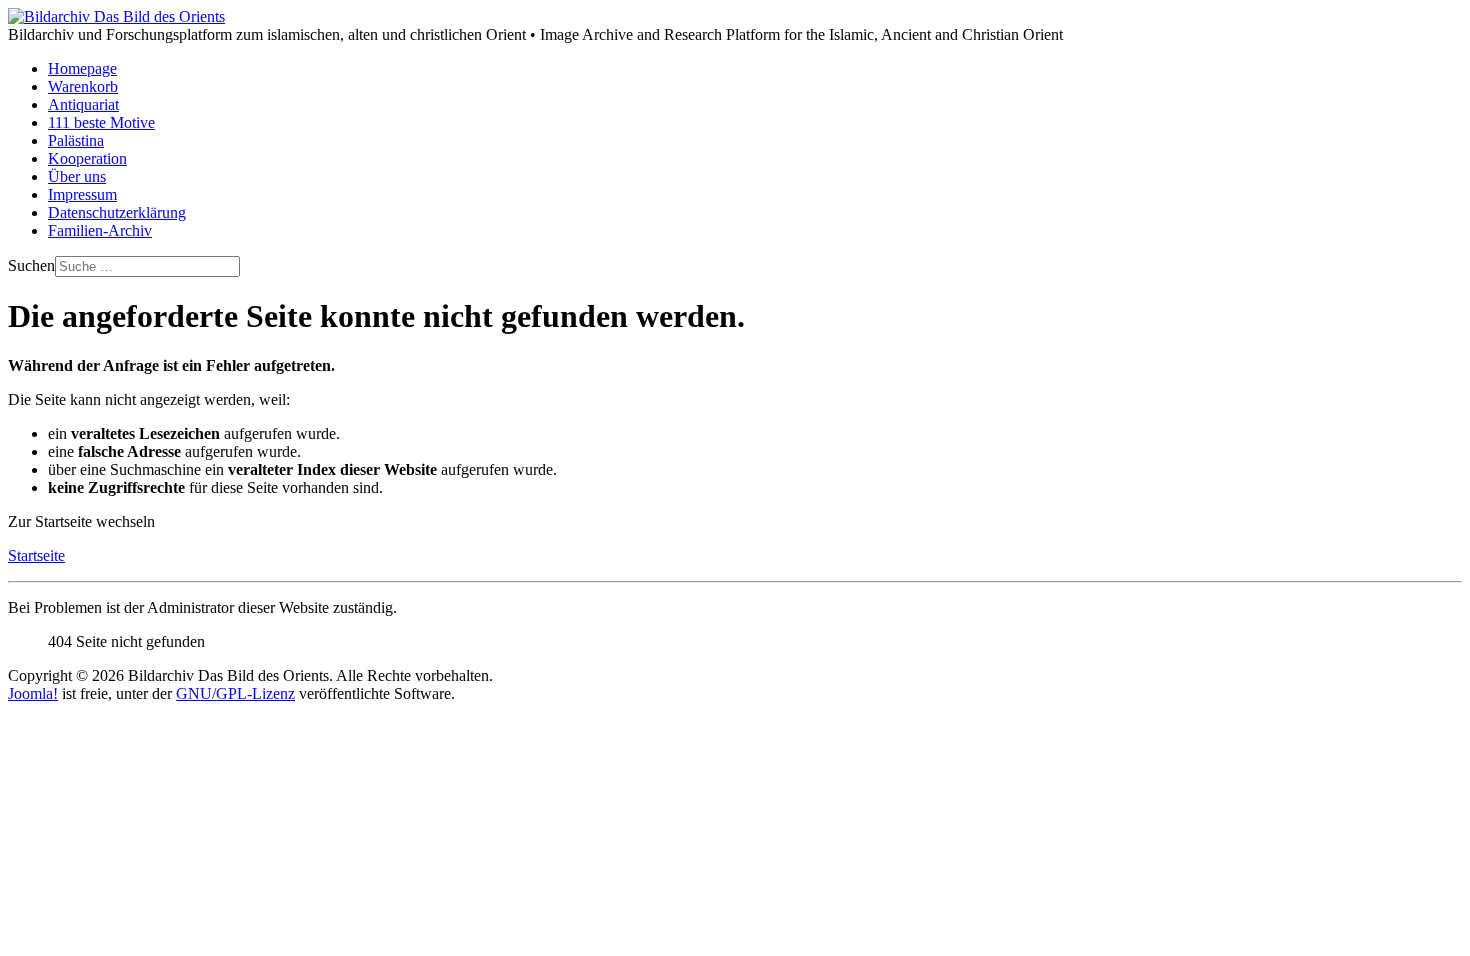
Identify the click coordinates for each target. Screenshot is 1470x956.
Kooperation (87, 158)
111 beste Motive (101, 122)
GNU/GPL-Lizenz (235, 693)
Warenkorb (83, 86)
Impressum (82, 194)
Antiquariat (83, 104)
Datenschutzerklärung (117, 212)
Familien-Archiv (100, 230)
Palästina (76, 140)
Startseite (36, 555)
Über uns (77, 176)
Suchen (31, 265)
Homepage (82, 68)
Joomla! (33, 693)
